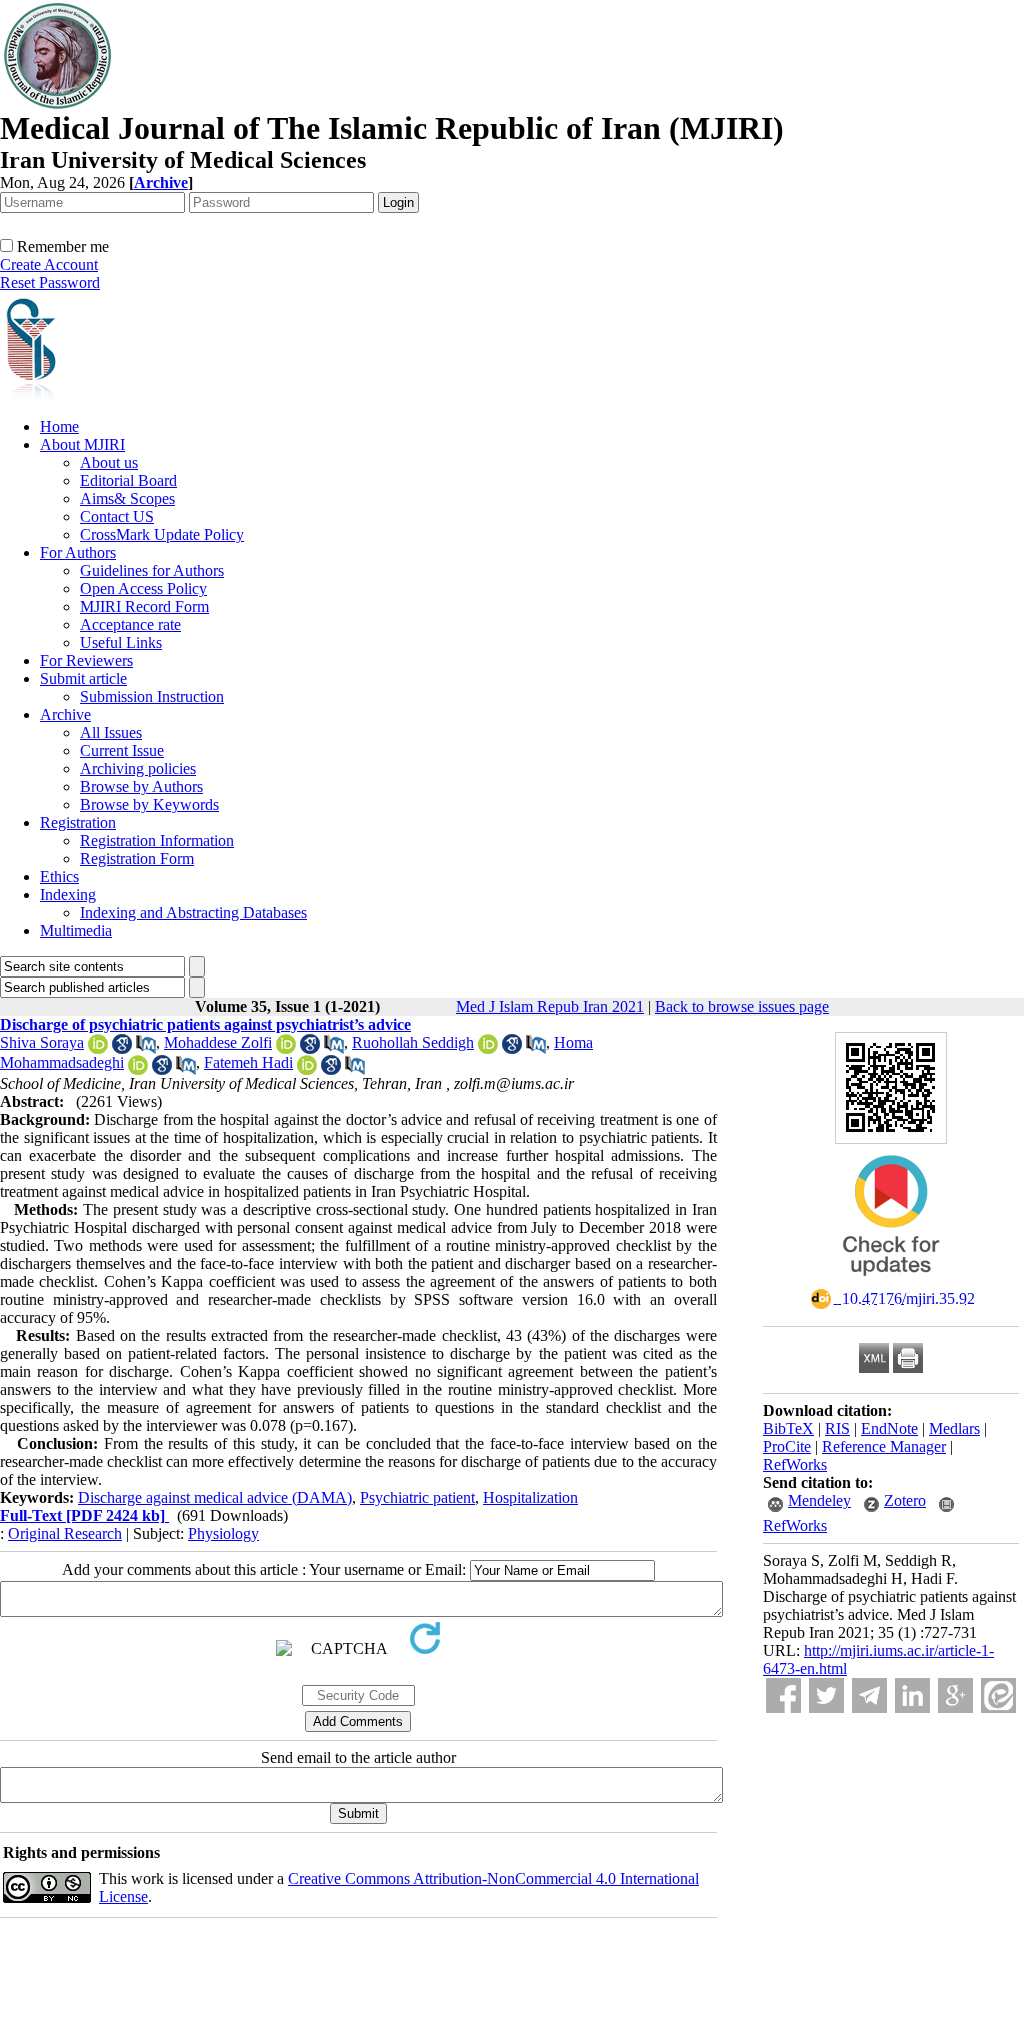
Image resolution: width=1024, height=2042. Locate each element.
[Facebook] (783, 1695)
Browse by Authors (141, 786)
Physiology (223, 1533)
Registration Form (137, 858)
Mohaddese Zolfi (218, 1042)
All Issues (111, 732)
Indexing (68, 894)
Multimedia (76, 930)
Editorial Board (128, 480)
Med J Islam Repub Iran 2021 (550, 1006)
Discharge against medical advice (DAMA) (215, 1497)
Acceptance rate (130, 624)
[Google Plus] (955, 1695)
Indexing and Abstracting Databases (193, 912)
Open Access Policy (143, 588)
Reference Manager (884, 1446)
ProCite (787, 1446)
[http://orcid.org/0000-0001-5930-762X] (138, 1069)
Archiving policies (138, 768)
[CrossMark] (891, 1282)
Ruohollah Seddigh (413, 1042)
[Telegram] (869, 1695)
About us (109, 462)
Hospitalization (530, 1497)
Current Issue (122, 750)
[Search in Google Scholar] (122, 1048)
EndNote (889, 1428)
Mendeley (819, 1500)
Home (59, 426)
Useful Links (121, 642)
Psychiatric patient (417, 1497)
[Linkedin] (912, 1695)
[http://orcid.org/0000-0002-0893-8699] (307, 1069)
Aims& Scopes (127, 498)
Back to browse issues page (742, 1006)
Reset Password (50, 282)
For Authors (78, 552)
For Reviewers (86, 660)
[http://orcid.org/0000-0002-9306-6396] (488, 1048)
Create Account (49, 264)
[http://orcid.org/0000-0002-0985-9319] (98, 1048)
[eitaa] (998, 1695)
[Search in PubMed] (146, 1048)
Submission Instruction (152, 696)
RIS (837, 1428)
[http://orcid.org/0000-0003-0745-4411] (286, 1048)
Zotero (905, 1500)
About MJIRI (82, 444)
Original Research (65, 1533)
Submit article (83, 678)
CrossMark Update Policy (162, 534)
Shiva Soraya (42, 1042)
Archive (65, 714)
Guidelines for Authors (152, 570)
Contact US (117, 516)
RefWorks (795, 1464)
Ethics (59, 876)
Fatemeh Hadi (248, 1062)
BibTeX (788, 1428)
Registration (78, 822)
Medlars (954, 1428)
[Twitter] (826, 1695)
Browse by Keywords (149, 804)
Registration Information (157, 840)
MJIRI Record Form (144, 606)
